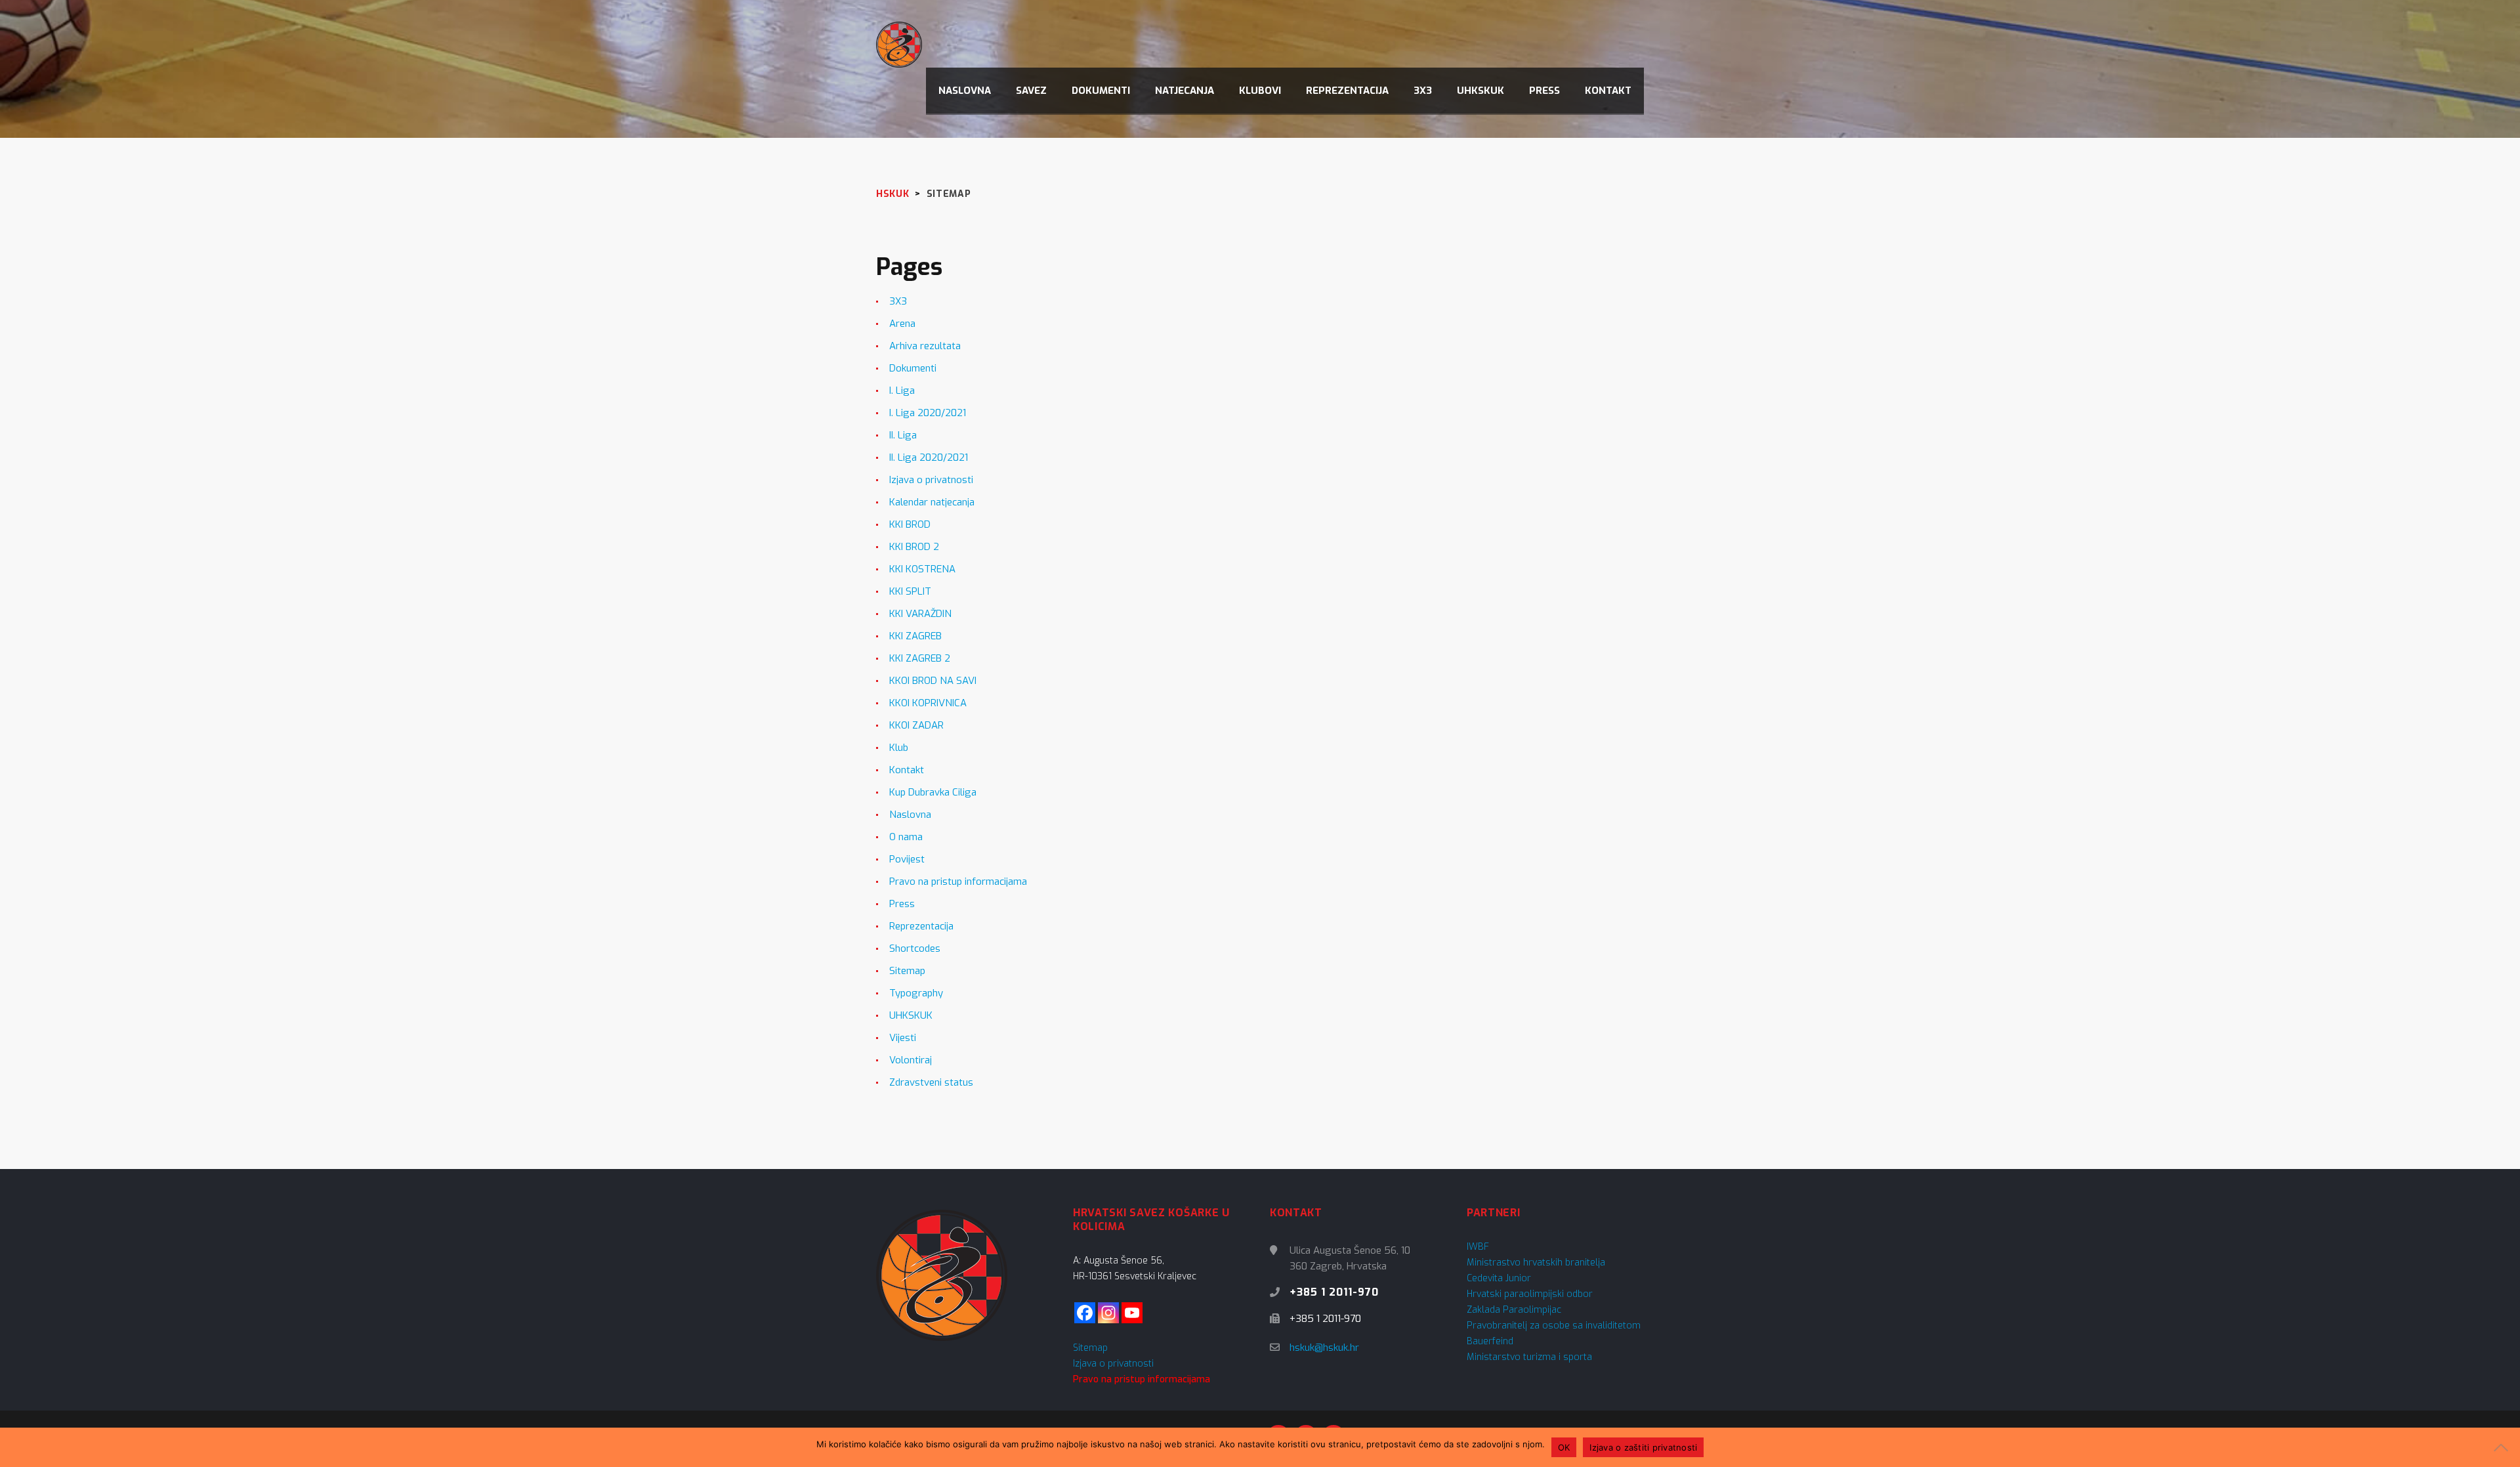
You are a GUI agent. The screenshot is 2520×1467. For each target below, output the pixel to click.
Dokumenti (913, 368)
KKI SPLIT (910, 591)
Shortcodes (915, 948)
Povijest (907, 859)
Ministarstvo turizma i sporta (1529, 1357)
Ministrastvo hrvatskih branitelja (1536, 1263)
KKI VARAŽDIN (920, 614)
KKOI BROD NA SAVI (933, 681)
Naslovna (910, 815)
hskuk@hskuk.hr (1324, 1348)
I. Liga (902, 391)
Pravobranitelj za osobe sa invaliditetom (1554, 1326)
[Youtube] (1132, 1313)
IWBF (1478, 1247)
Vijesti (903, 1038)
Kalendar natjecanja (932, 502)
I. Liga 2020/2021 (928, 413)
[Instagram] (1108, 1313)
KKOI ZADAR (916, 725)
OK (1564, 1447)
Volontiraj (911, 1060)
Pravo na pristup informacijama (958, 882)
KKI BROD (910, 524)
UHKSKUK (911, 1015)
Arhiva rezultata (925, 346)
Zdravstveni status (931, 1082)
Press (902, 904)
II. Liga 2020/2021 (929, 457)
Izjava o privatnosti (931, 480)
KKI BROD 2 (914, 547)
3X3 (898, 301)
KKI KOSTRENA (922, 569)
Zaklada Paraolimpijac (1514, 1310)
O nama (906, 837)
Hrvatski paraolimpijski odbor (1530, 1294)
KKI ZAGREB (915, 636)
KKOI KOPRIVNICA (928, 703)
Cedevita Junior (1499, 1278)
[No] (2504, 1447)
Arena (902, 324)
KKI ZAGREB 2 (920, 658)
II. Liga (903, 435)
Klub (899, 748)
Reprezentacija (921, 926)
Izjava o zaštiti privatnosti (1643, 1447)
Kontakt (907, 770)
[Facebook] (1085, 1313)
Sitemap (907, 971)
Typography (916, 993)
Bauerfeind (1490, 1341)
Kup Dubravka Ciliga (933, 792)
